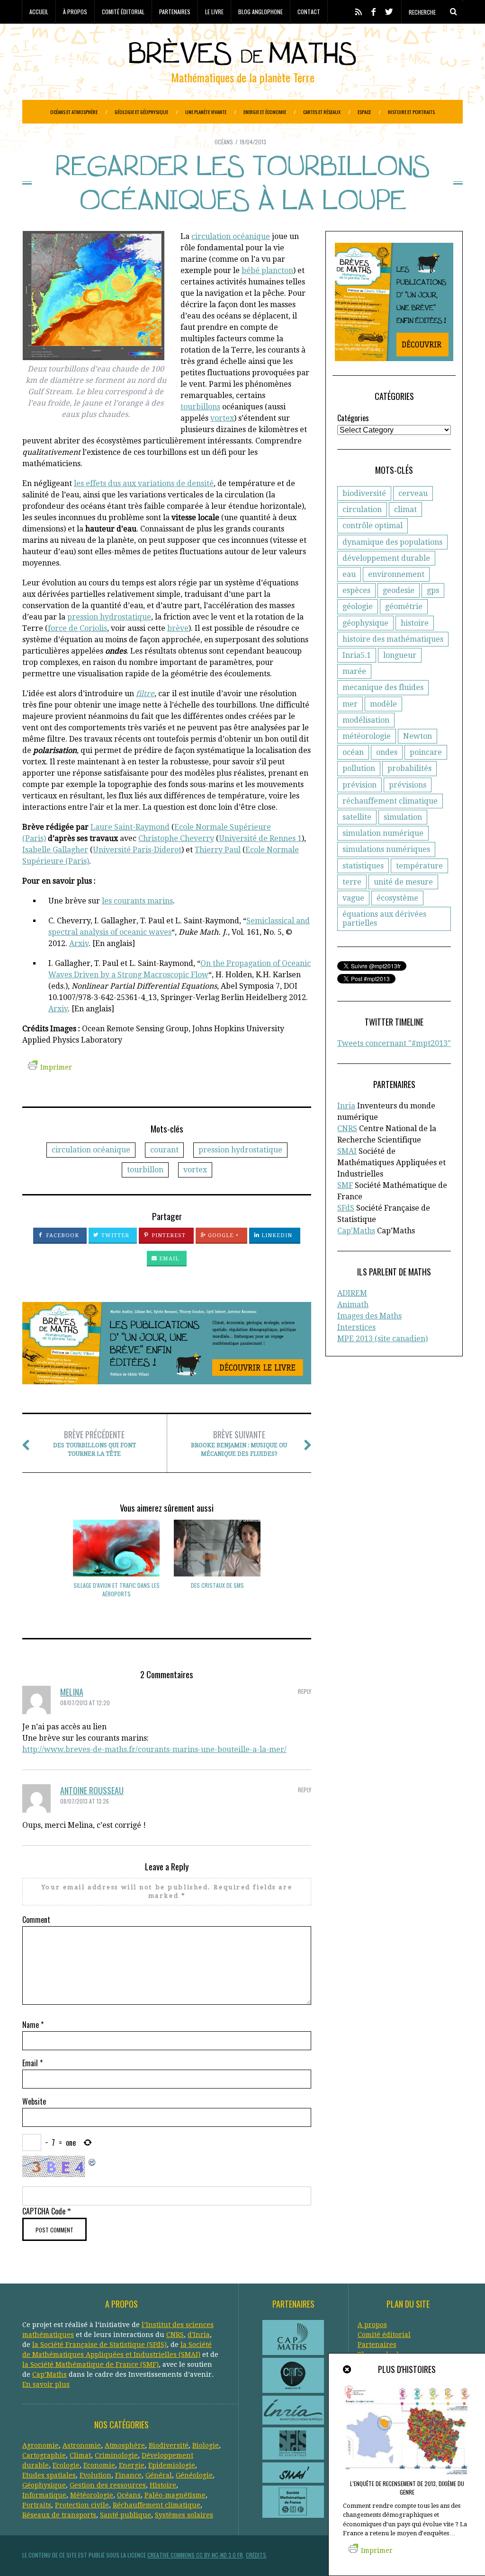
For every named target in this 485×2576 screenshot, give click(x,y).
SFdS (346, 1208)
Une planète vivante (206, 112)
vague (353, 898)
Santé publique (126, 2515)
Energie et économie (265, 112)
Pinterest (168, 1235)
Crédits (256, 2555)
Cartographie (44, 2455)
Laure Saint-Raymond (130, 827)
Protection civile (82, 2505)
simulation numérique (383, 833)
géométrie (404, 606)
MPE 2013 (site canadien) (382, 1339)
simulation (403, 817)
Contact (309, 12)
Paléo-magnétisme (175, 2495)
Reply (305, 1691)
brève (178, 628)
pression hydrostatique (109, 617)
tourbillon (145, 1170)
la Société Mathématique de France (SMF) (90, 2364)
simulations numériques (386, 849)
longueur (400, 655)
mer (350, 704)
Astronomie (82, 2445)
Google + (223, 1235)
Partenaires (175, 12)
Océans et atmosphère (74, 112)
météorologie (367, 736)
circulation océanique (231, 236)
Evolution (95, 2475)
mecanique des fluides (383, 687)
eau (349, 574)
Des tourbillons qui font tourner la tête (94, 1443)
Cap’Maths (49, 2374)
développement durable (386, 558)
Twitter (115, 1235)
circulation (362, 509)
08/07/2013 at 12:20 (85, 1703)
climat (405, 509)
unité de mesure (403, 882)
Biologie (206, 2445)
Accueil (39, 12)
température (419, 866)
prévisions (408, 785)
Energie (132, 2465)
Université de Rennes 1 (260, 838)
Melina (72, 1692)
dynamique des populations (392, 542)
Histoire (163, 2485)
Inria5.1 (357, 655)
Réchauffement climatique (157, 2505)
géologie (358, 606)
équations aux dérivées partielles (384, 919)
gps (433, 590)
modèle (383, 704)
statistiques (363, 866)
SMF (345, 1185)
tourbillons (200, 407)
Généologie (194, 2475)
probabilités (409, 768)
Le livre (214, 12)
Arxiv (79, 943)
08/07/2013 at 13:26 (85, 1801)
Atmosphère (125, 2445)
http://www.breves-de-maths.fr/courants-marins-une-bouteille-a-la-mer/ (154, 1749)
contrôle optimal (373, 526)
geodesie (399, 590)
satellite (357, 817)
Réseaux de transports (59, 2515)
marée (354, 671)
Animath (353, 1305)
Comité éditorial (123, 12)
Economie (99, 2465)
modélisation (366, 720)
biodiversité (364, 493)
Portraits (37, 2505)
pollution (359, 768)
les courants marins (137, 901)
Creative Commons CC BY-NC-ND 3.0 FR (195, 2555)
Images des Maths (369, 1316)
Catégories (353, 418)
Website (34, 2101)
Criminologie (116, 2455)
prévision (359, 785)
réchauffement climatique (390, 801)
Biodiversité (169, 2445)
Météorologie (92, 2495)
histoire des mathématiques (393, 639)
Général (159, 2475)
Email (168, 1259)
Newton (418, 736)
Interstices (356, 1327)
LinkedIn (276, 1235)
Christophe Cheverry (176, 838)
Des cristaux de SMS (217, 1585)
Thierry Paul (218, 850)
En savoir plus (46, 2384)
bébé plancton (267, 270)
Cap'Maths (356, 1231)
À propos (75, 12)
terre (352, 882)
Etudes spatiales (49, 2475)
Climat (80, 2455)
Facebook (62, 1235)
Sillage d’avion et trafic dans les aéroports (117, 1589)
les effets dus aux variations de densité (144, 483)
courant (164, 1150)
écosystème (397, 898)
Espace (364, 112)
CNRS (347, 1129)
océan (353, 752)
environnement (396, 574)
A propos (372, 2325)
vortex (222, 418)
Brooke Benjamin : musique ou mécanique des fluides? (239, 1443)
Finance (128, 2475)
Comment (36, 1920)
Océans (224, 142)
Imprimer (56, 1067)
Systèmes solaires (184, 2515)
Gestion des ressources (108, 2485)
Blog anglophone (260, 12)
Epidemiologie (172, 2465)
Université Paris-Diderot (137, 850)
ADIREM (352, 1293)
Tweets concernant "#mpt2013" (394, 1043)
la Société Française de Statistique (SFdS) (99, 2345)
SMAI (347, 1151)
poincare (426, 752)
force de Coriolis (77, 628)
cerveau (413, 493)
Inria (346, 1106)
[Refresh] (92, 2161)
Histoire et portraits (411, 112)
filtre (145, 694)
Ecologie (66, 2465)
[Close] (348, 2370)
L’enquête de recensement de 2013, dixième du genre (407, 2488)
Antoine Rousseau (92, 1790)
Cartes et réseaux (322, 112)
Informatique (44, 2495)
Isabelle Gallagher (55, 850)
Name (33, 2025)
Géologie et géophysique (141, 112)
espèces (356, 590)
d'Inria (199, 2335)
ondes (387, 752)
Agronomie (40, 2445)
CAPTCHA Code (44, 2211)
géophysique (365, 623)
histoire (415, 623)
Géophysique (44, 2485)
